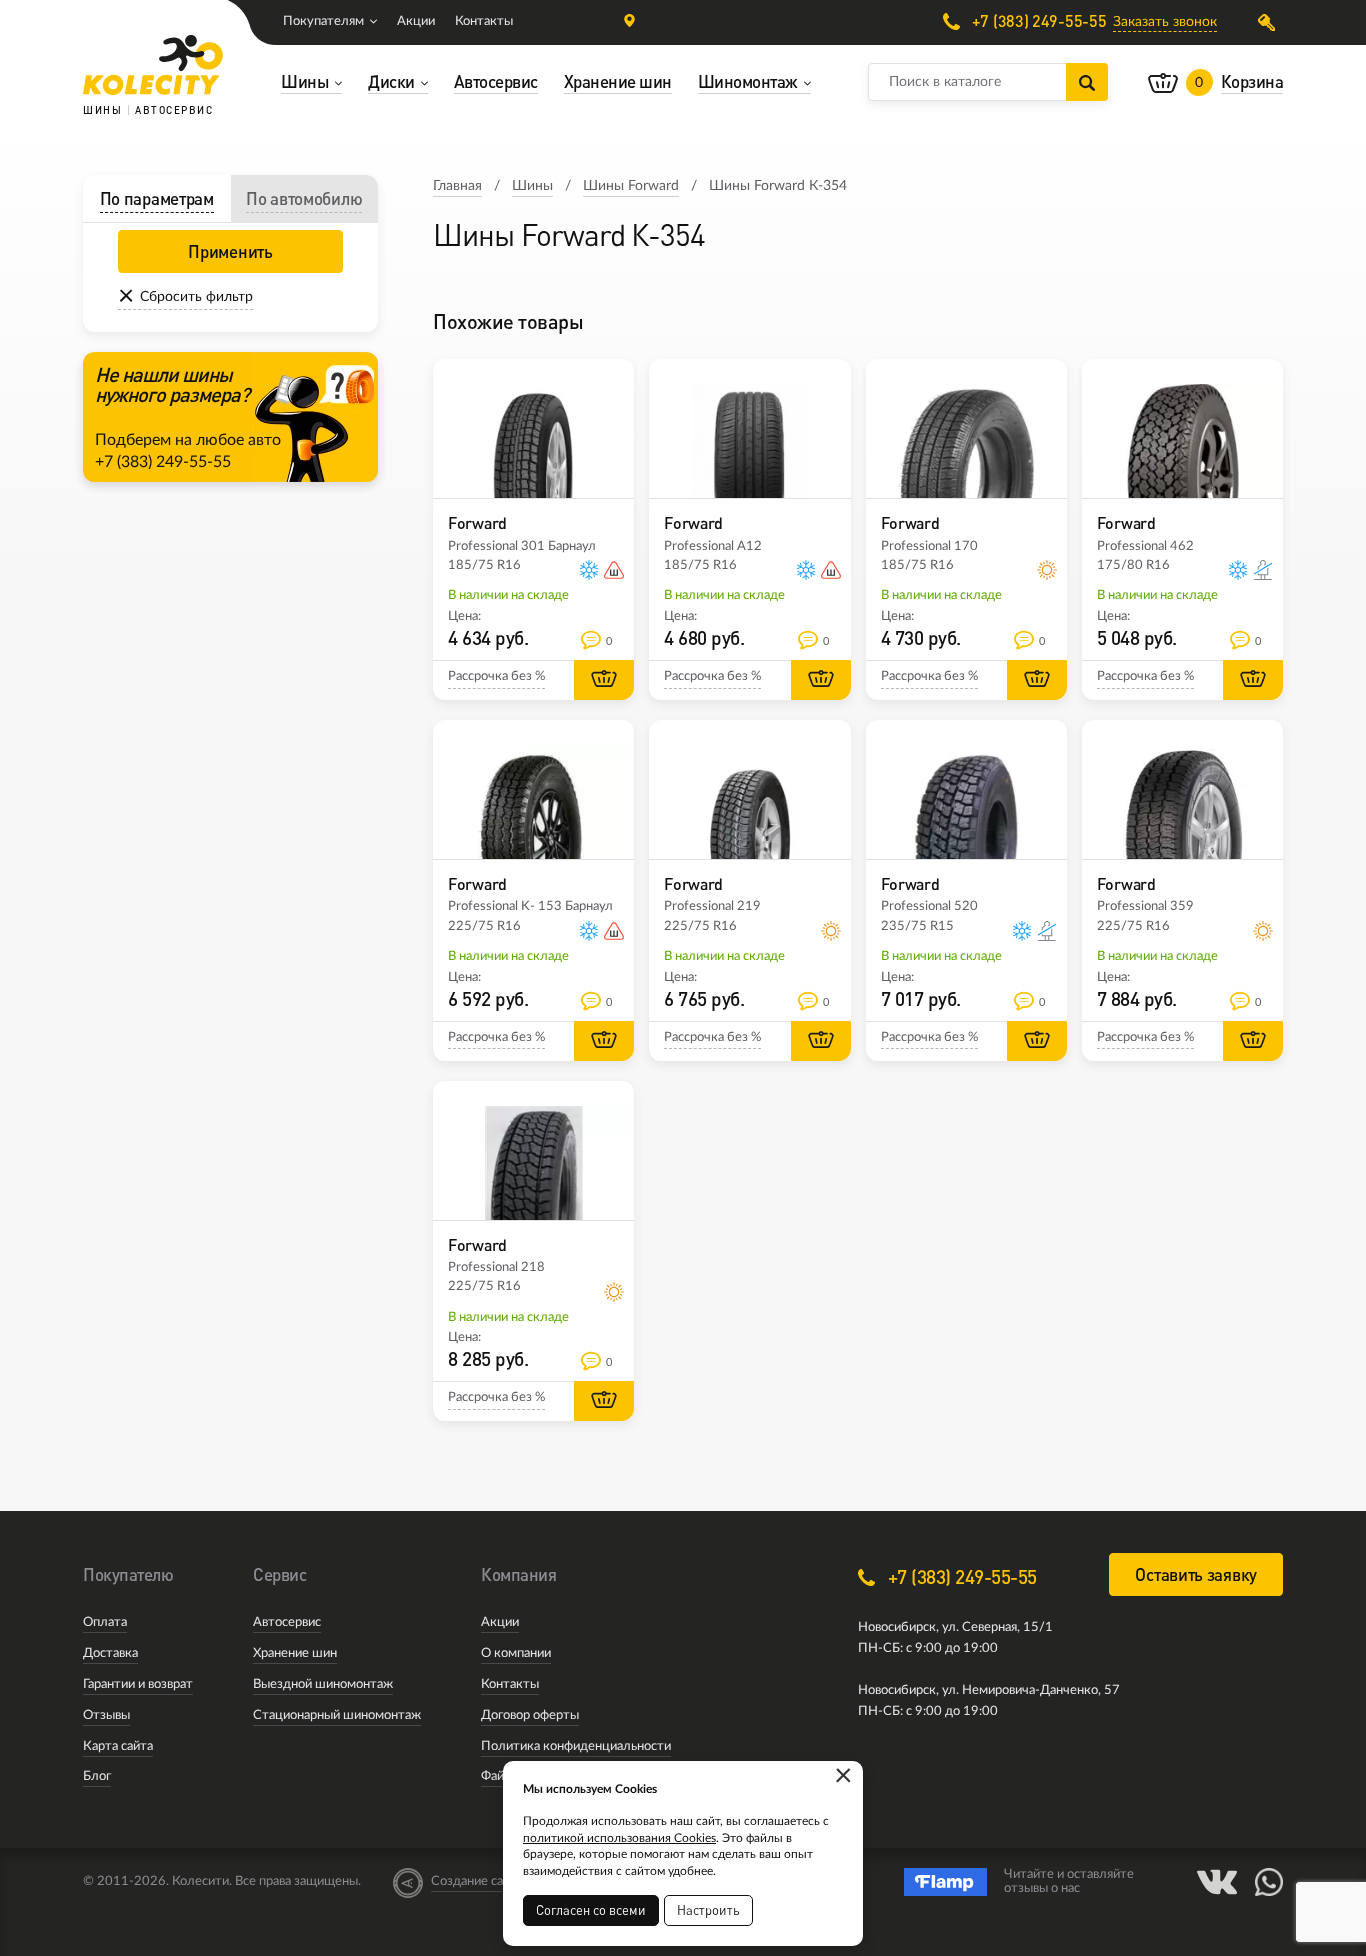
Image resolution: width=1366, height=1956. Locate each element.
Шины (532, 186)
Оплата (105, 1622)
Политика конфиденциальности (576, 1746)
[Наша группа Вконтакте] (1217, 1882)
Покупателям (323, 21)
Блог (97, 1776)
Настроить (708, 1910)
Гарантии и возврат (138, 1684)
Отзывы (106, 1715)
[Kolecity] (153, 65)
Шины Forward (631, 186)
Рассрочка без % (496, 676)
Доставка (110, 1653)
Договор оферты (530, 1715)
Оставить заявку (1196, 1574)
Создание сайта (477, 1881)
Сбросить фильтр (196, 297)
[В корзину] (604, 680)
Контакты (484, 21)
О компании (516, 1653)
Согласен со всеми (591, 1910)
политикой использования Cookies (619, 1838)
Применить (230, 251)
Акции (416, 21)
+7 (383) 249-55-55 (1037, 21)
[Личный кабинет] (1270, 22)
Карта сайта (118, 1746)
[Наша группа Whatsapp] (1269, 1882)
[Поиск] (1087, 82)
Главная (457, 186)
